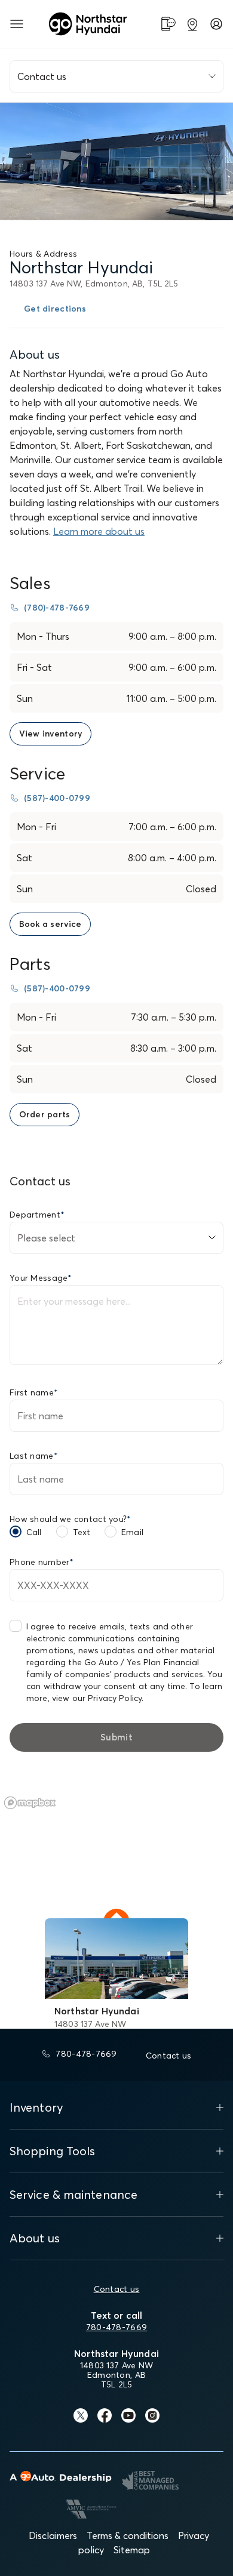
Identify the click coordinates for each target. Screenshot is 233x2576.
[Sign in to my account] (216, 24)
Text (82, 1532)
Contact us (117, 2289)
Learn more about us (99, 531)
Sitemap (132, 2550)
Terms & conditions (128, 2535)
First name (34, 1392)
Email (132, 1532)
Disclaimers (53, 2535)
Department (37, 1215)
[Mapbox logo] (30, 1803)
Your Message (41, 1278)
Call (34, 1532)
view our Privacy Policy (97, 1698)
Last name (34, 1456)
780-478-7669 (116, 2327)
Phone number (42, 1562)
